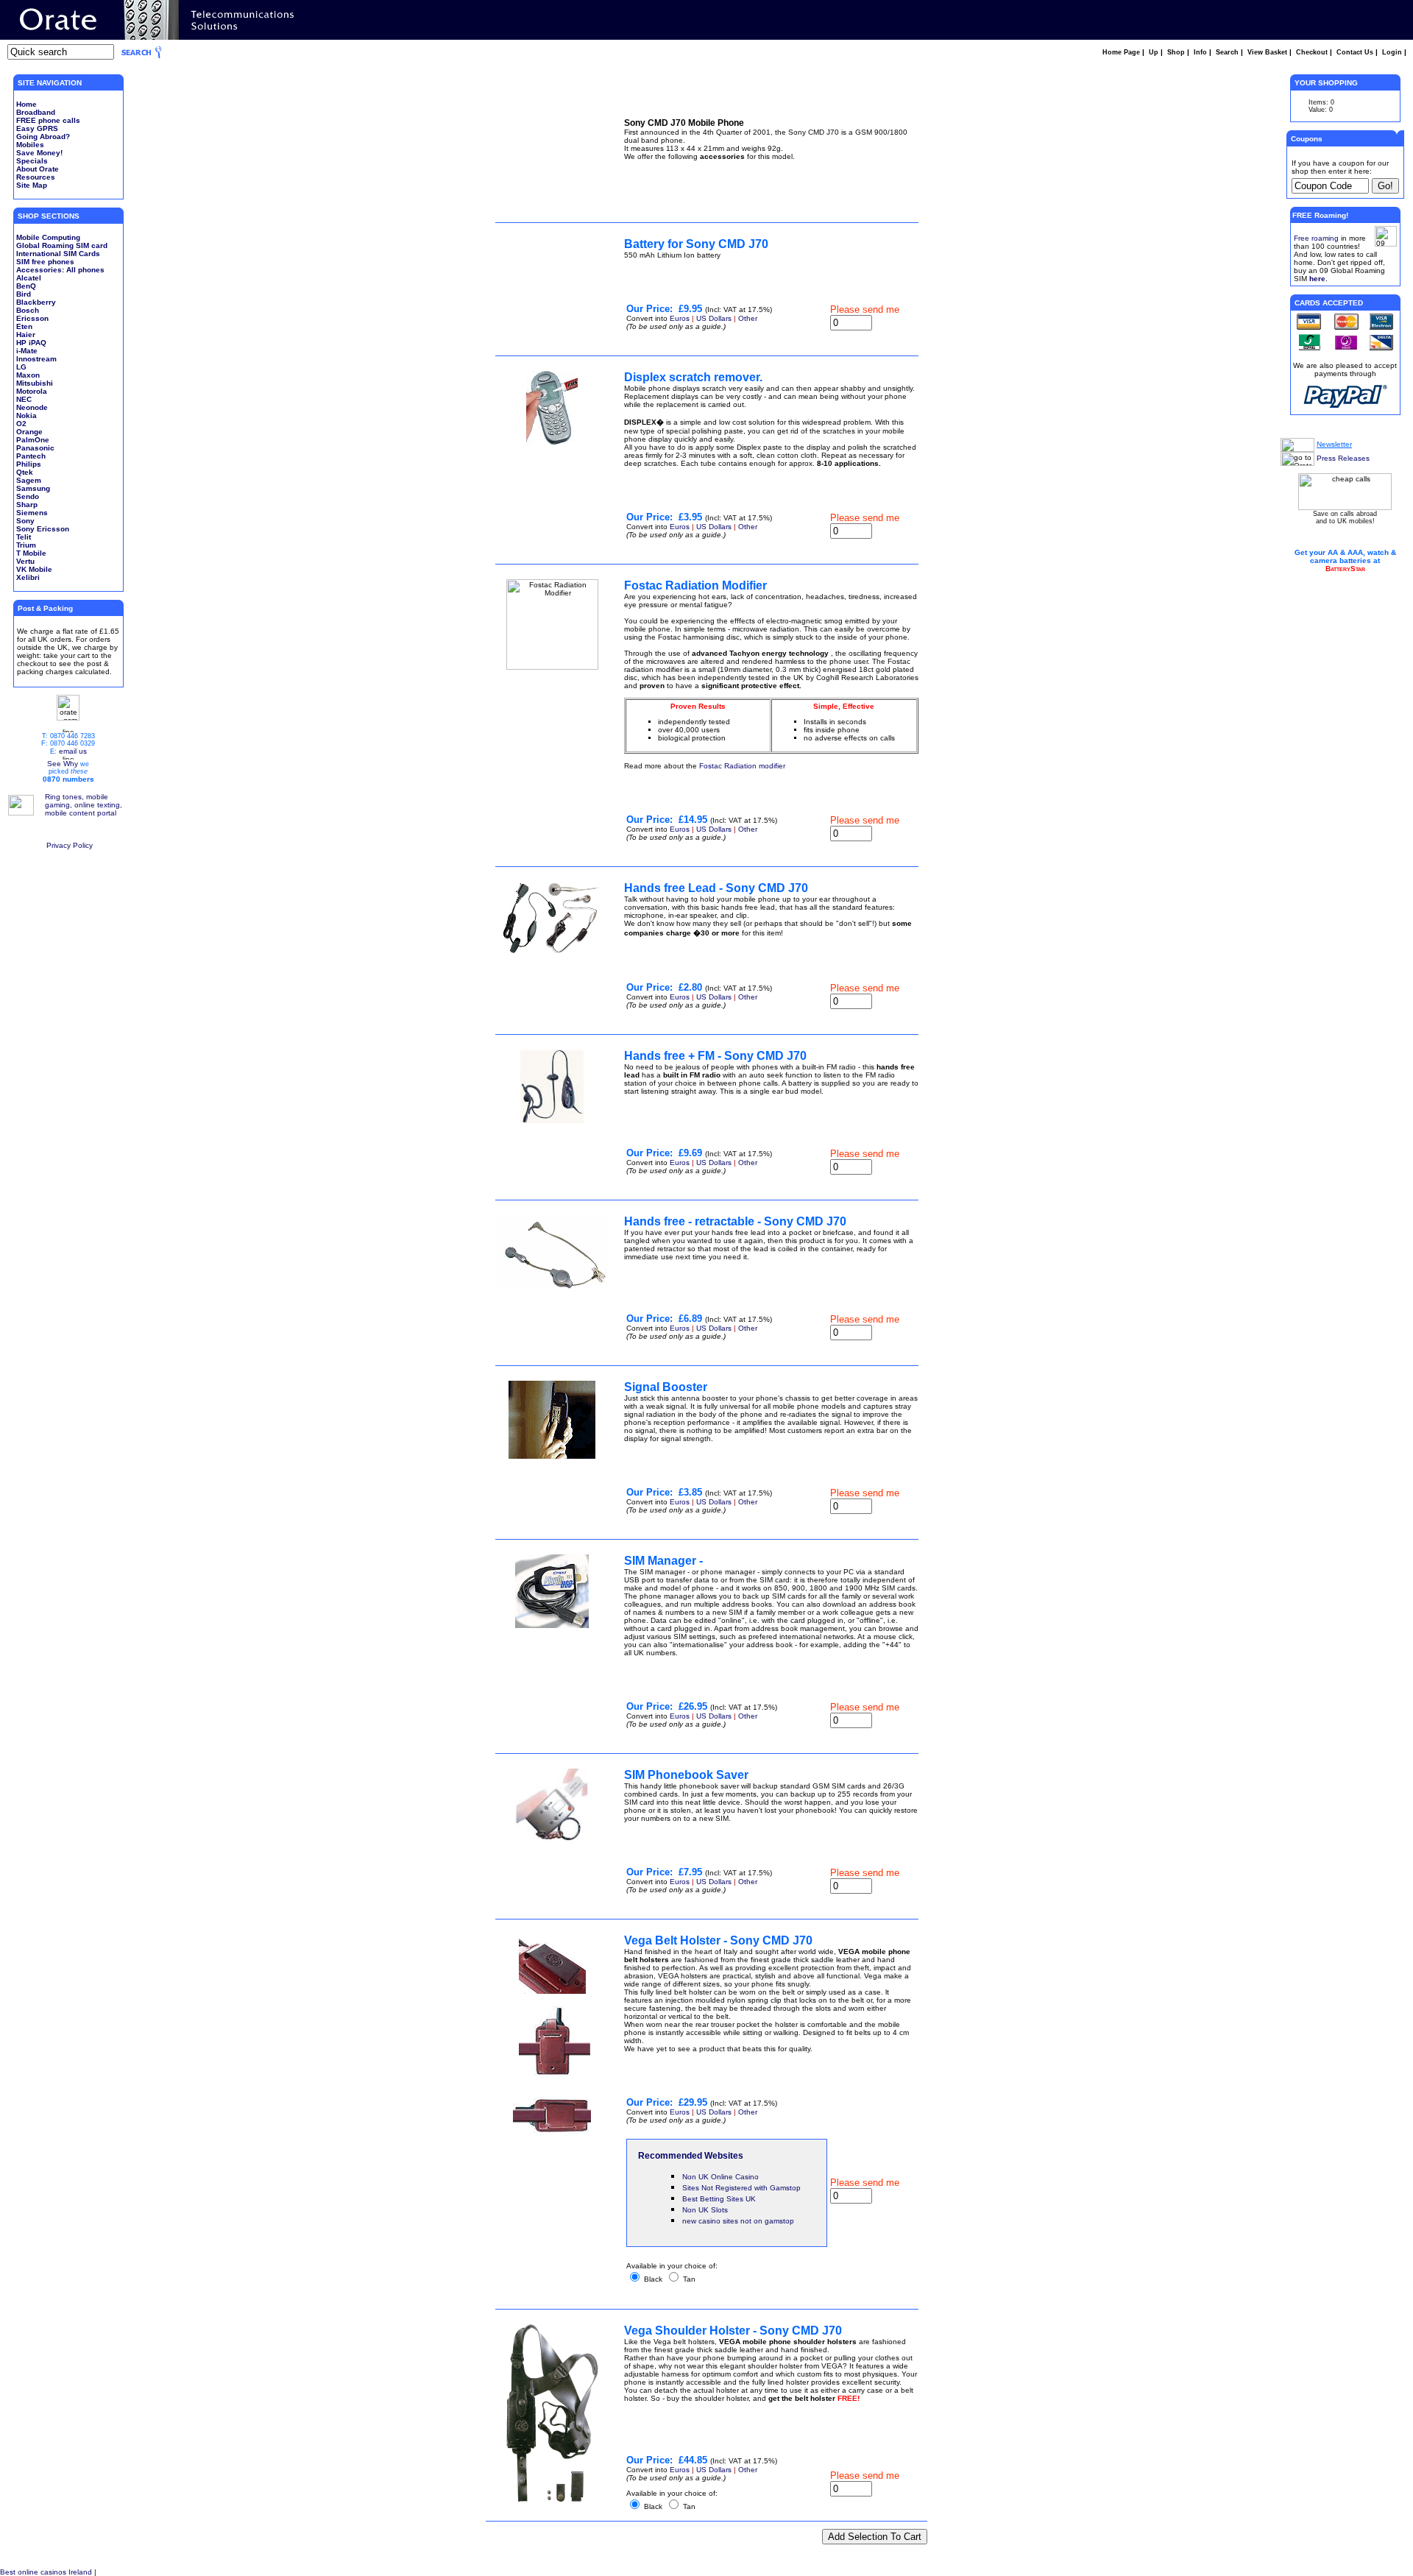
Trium (26, 545)
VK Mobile (34, 569)
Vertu (25, 561)
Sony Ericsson (43, 529)
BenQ (26, 286)
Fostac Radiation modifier (742, 766)
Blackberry (36, 302)
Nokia (26, 415)
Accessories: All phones (60, 270)
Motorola (32, 391)
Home (26, 104)
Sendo (28, 496)
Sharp (27, 505)
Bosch (28, 310)
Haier (26, 335)
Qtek (25, 472)
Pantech (31, 456)
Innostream (36, 359)
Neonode (32, 407)
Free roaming (1316, 238)
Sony (25, 521)
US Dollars (714, 318)
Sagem (29, 480)
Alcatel (29, 278)
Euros (680, 318)
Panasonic (35, 448)
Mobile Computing (48, 237)
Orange (29, 432)
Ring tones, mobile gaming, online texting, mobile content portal (84, 805)
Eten (24, 326)
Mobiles (30, 145)
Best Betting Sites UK (719, 2199)
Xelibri (28, 577)
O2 (21, 424)
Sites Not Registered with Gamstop (741, 2188)
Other (748, 318)
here (1317, 279)
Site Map (32, 185)
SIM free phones (45, 262)
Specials (32, 161)
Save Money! (39, 153)
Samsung (33, 488)
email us (73, 751)
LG (21, 367)
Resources (36, 177)
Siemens (32, 513)
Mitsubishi (35, 383)
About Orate (38, 169)
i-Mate (27, 351)
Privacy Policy (70, 845)
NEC (24, 399)
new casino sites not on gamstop (738, 2221)
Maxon (28, 375)
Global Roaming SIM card (62, 245)
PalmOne (33, 440)
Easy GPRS (37, 128)
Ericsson (32, 318)
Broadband (36, 112)
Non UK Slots (705, 2210)
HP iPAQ (31, 343)
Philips (29, 464)
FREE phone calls (48, 120)
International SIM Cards (58, 254)
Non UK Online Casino (720, 2177)
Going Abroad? (43, 137)
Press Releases (1343, 458)
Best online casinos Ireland (46, 2572)
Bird (24, 294)
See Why (63, 764)
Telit (24, 537)
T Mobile (31, 553)
